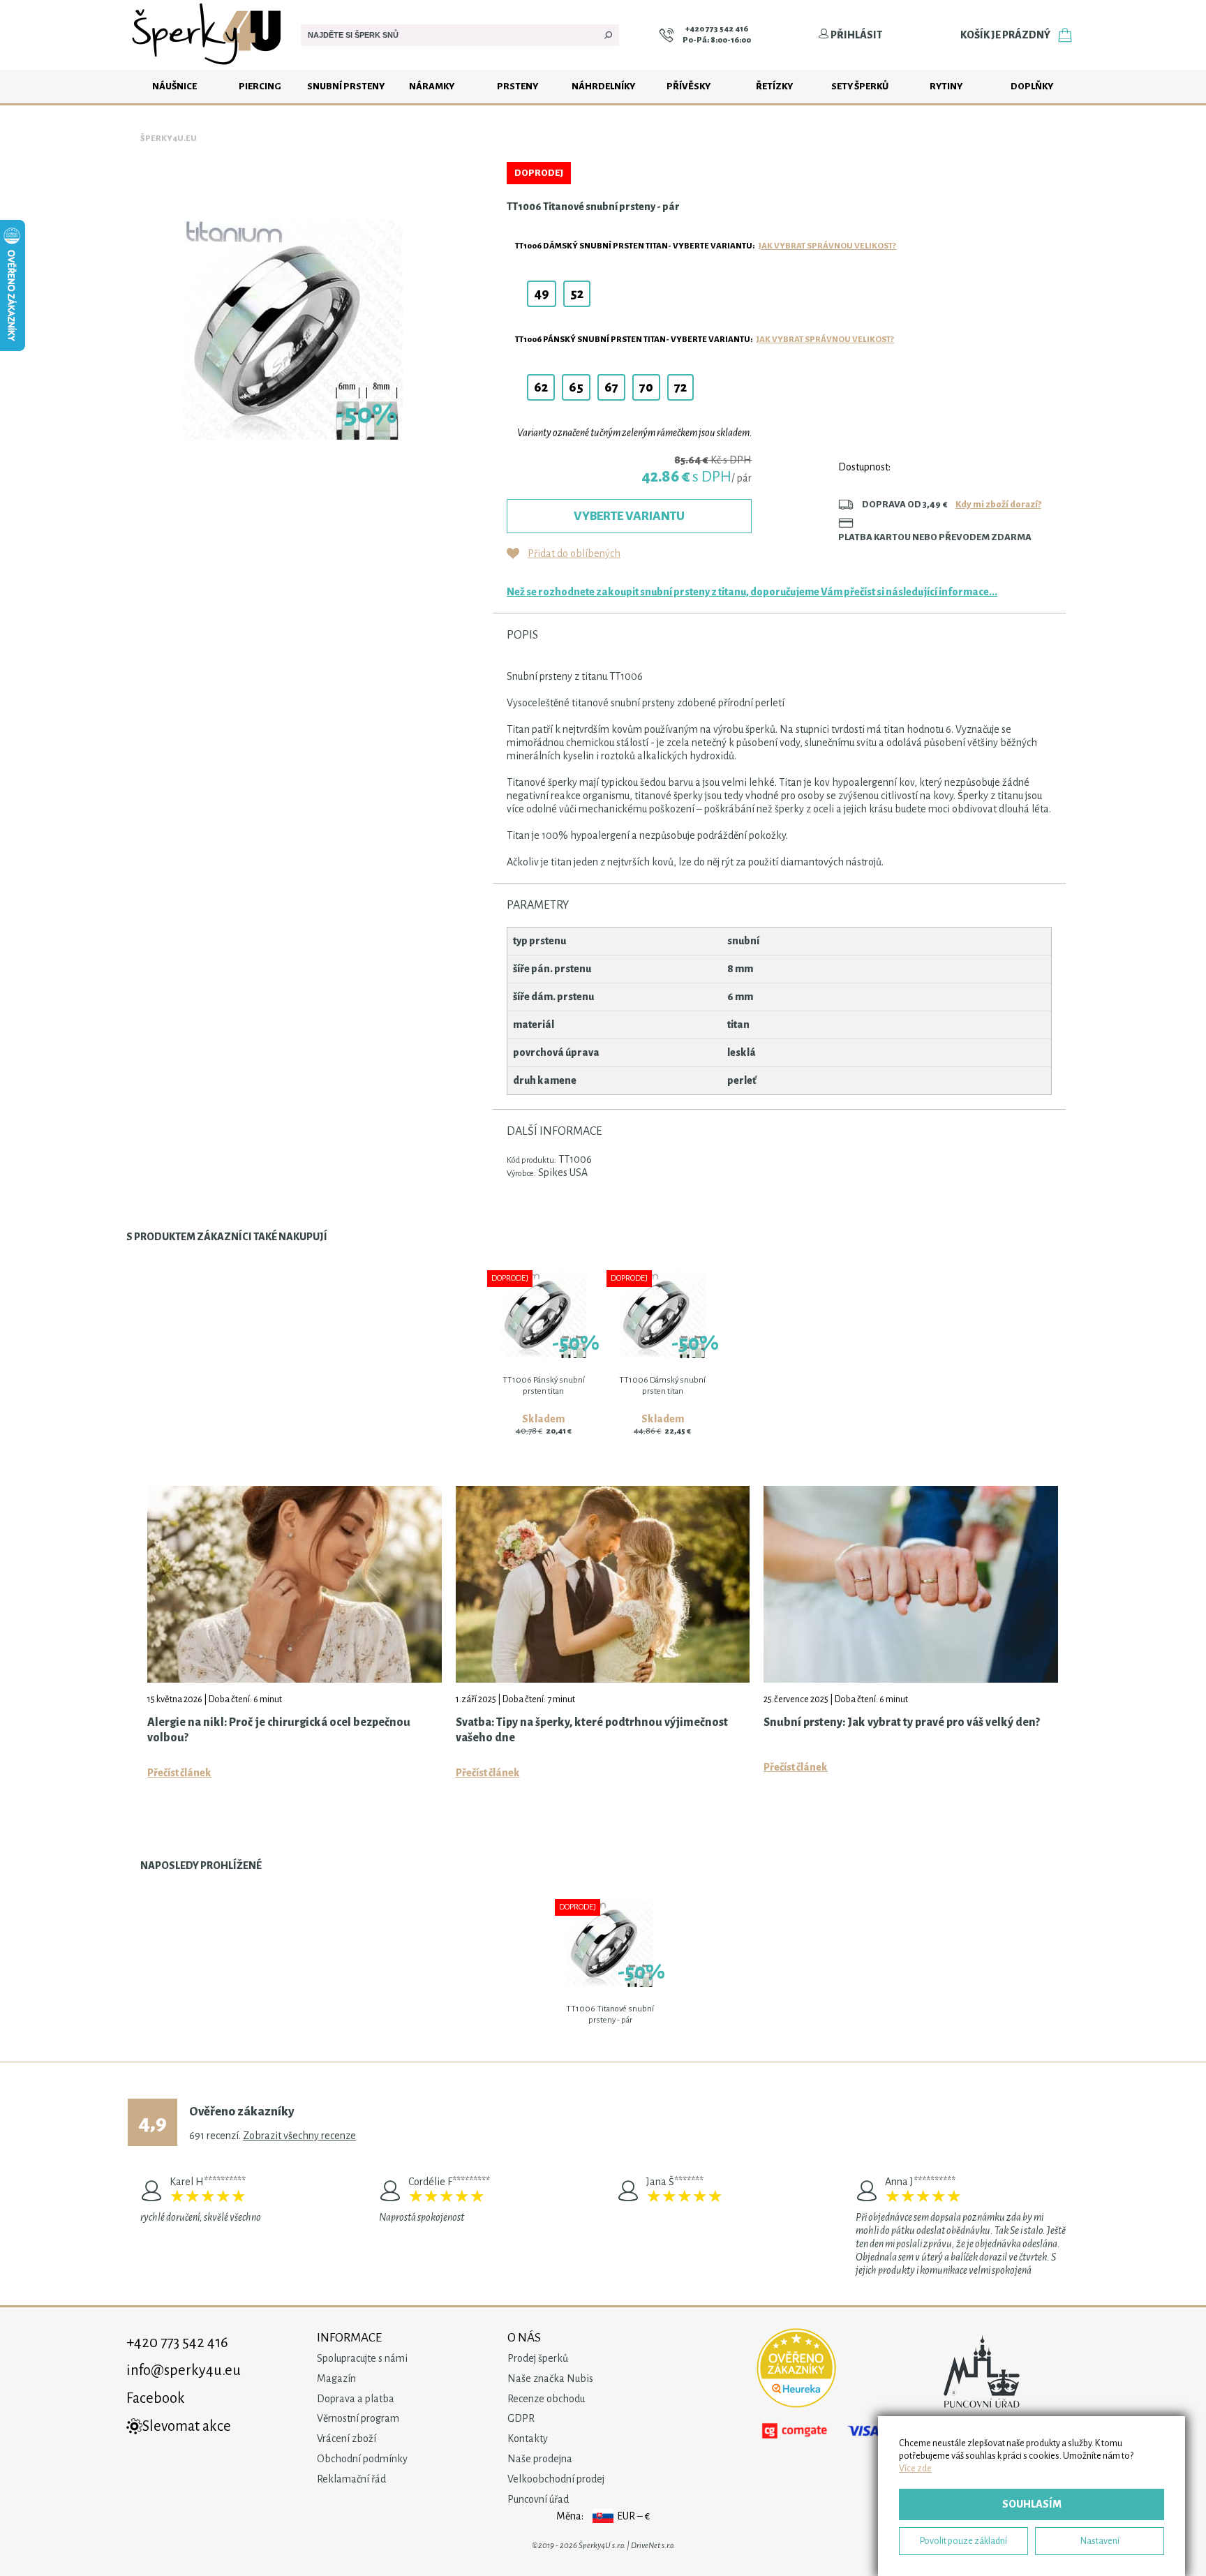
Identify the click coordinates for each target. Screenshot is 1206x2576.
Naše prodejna (540, 2459)
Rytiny (946, 86)
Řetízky (774, 86)
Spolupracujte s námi (362, 2358)
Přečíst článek (179, 1773)
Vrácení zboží (347, 2439)
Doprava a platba (356, 2399)
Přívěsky (688, 86)
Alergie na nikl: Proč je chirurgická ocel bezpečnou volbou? (279, 1730)
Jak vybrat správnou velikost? (827, 246)
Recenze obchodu (546, 2399)
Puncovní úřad (538, 2499)
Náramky (432, 86)
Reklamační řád (351, 2479)
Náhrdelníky (603, 86)
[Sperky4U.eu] (208, 66)
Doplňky (1032, 86)
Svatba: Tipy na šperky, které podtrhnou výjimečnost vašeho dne (592, 1730)
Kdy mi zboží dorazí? (998, 504)
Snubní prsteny (346, 86)
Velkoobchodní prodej (556, 2479)
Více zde (915, 2468)
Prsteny (518, 86)
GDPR (521, 2418)
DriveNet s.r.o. (653, 2546)
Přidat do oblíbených (574, 553)
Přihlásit (856, 35)
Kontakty (528, 2439)
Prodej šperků (538, 2358)
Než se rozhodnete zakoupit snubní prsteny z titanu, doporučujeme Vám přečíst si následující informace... (752, 592)
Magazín (336, 2378)
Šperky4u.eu (169, 139)
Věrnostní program (358, 2418)
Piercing (260, 86)
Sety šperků (860, 86)
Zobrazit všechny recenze (299, 2136)
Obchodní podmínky (362, 2459)
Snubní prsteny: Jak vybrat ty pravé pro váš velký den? (902, 1722)
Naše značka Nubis (550, 2378)
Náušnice (174, 86)
